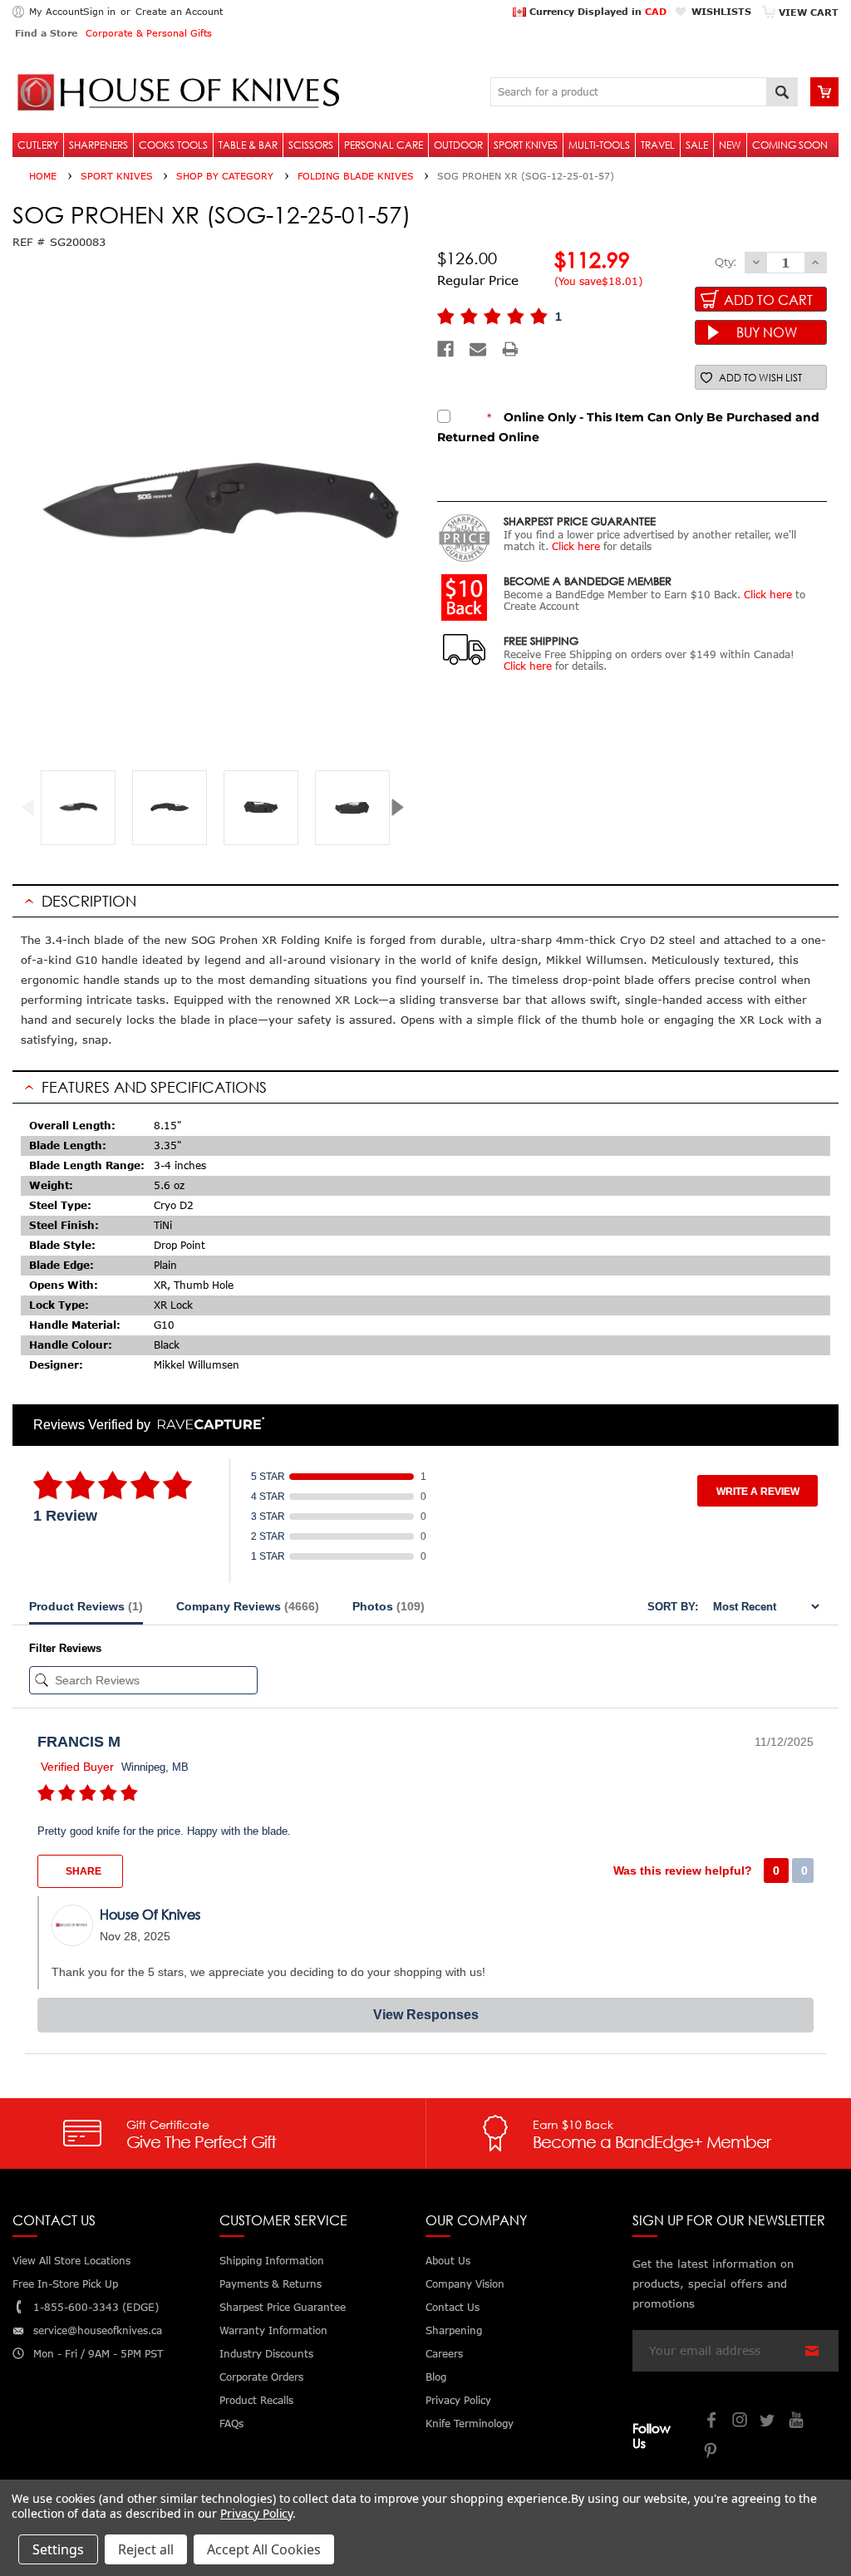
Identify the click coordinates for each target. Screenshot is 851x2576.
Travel (658, 145)
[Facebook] (445, 349)
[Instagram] (740, 2422)
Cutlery (38, 145)
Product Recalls (256, 2400)
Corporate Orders (261, 2377)
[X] (769, 2422)
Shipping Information (272, 2261)
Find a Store (46, 33)
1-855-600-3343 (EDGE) (96, 2307)
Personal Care (384, 145)
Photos (389, 1606)
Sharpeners (98, 145)
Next (403, 807)
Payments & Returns (271, 2284)
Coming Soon (790, 145)
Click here (576, 546)
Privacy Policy (256, 2513)
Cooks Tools (173, 145)
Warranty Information (273, 2330)
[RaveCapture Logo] (207, 1425)
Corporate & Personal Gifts (149, 33)
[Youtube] (797, 2422)
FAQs (231, 2424)
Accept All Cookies (264, 2549)
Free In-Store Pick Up (65, 2284)
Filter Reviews (65, 1648)
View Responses (426, 2015)
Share (82, 1871)
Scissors (311, 145)
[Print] (510, 349)
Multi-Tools (599, 145)
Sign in (99, 11)
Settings (58, 2549)
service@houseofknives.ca (98, 2330)
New (730, 145)
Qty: (726, 262)
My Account (56, 11)
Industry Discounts (266, 2354)
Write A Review (758, 1492)
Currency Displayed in (596, 11)
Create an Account (179, 11)
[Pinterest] (712, 2453)
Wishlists (721, 11)
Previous (34, 807)
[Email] (478, 349)
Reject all (146, 2549)
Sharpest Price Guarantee (283, 2307)
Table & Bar (248, 145)
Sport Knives (526, 145)
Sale (697, 145)
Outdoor (458, 145)
